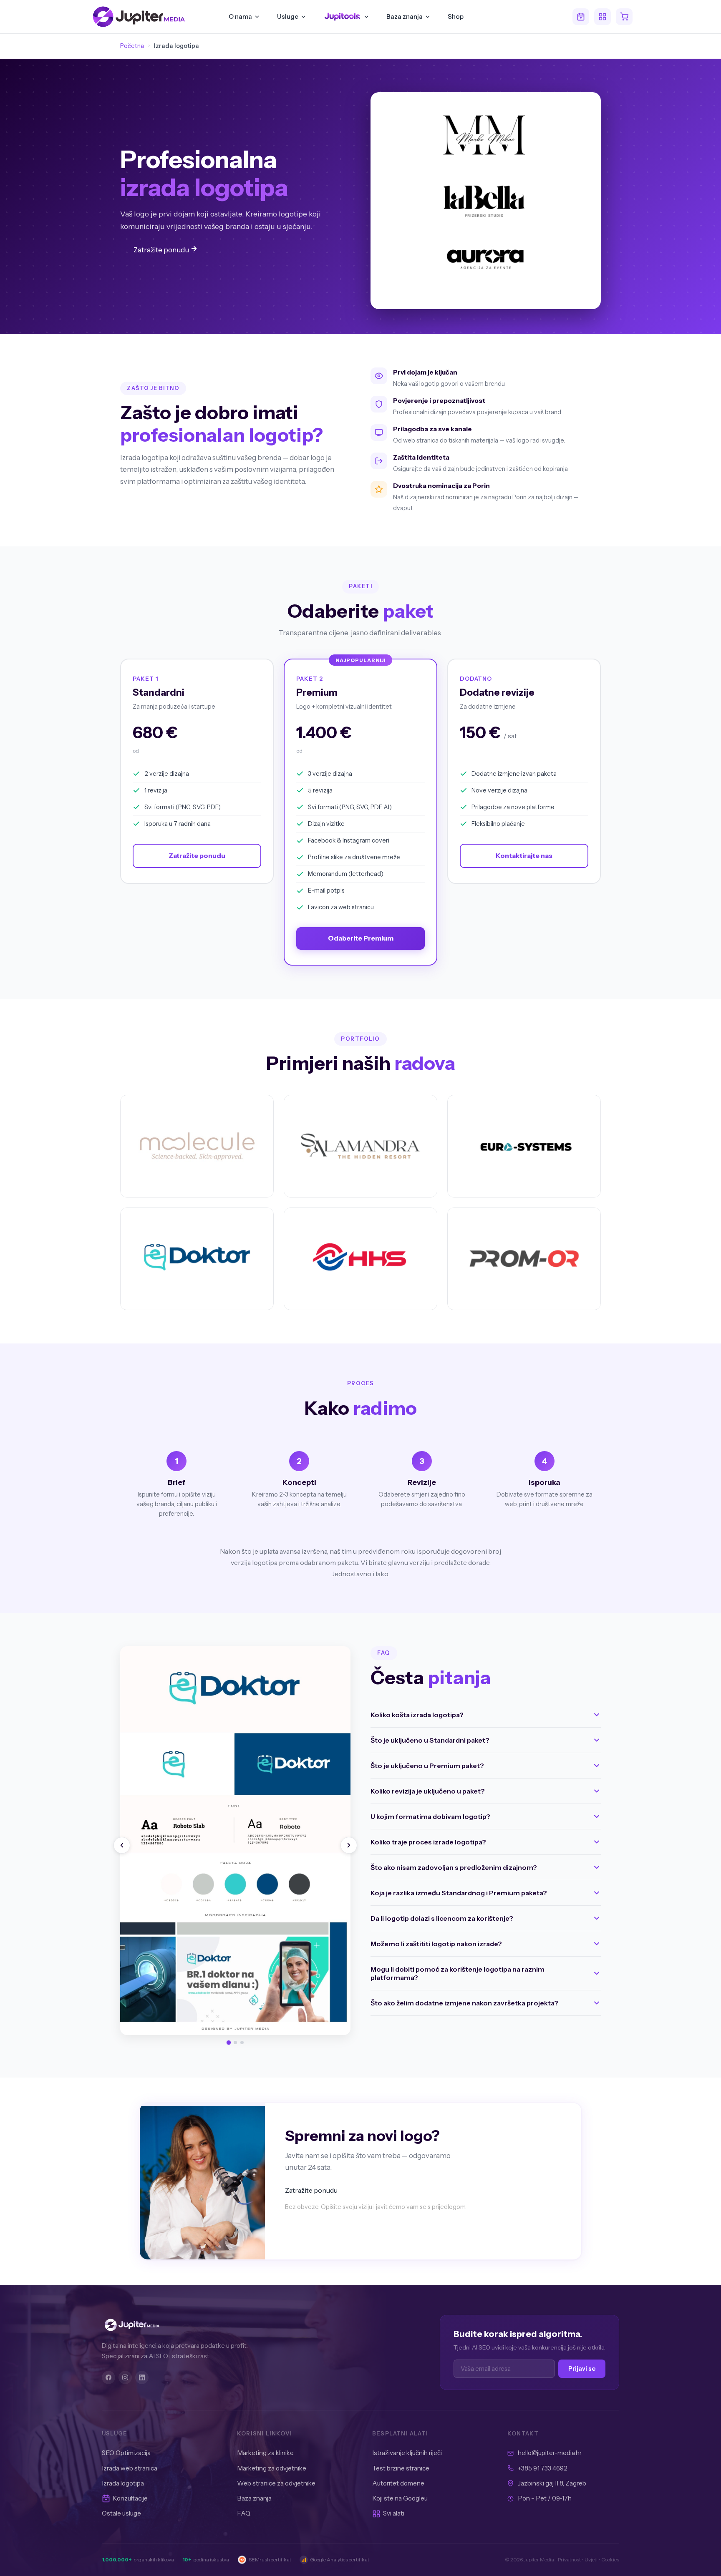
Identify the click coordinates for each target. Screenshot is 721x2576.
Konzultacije (130, 2498)
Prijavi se (582, 2369)
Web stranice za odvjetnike (276, 2483)
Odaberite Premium (361, 938)
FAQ (244, 2513)
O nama (240, 16)
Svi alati (394, 2513)
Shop (456, 16)
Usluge (288, 16)
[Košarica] (624, 17)
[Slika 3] (242, 2043)
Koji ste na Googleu (400, 2498)
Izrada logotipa (123, 2483)
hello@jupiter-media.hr (550, 2453)
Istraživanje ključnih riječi (407, 2453)
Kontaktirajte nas (524, 855)
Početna (132, 46)
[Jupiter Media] (189, 2325)
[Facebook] (108, 2377)
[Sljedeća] (349, 1845)
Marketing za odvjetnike (272, 2468)
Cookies (610, 2560)
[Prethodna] (122, 1845)
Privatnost (569, 2560)
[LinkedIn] (142, 2377)
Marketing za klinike (265, 2453)
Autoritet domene (398, 2483)
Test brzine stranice (401, 2468)
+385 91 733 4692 (543, 2468)
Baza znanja (405, 16)
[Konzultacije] (581, 17)
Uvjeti (591, 2560)
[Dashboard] (603, 17)
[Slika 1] (229, 2043)
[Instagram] (125, 2377)
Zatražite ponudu (162, 250)
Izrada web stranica (130, 2468)
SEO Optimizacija (126, 2453)
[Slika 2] (235, 2043)
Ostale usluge (121, 2513)
